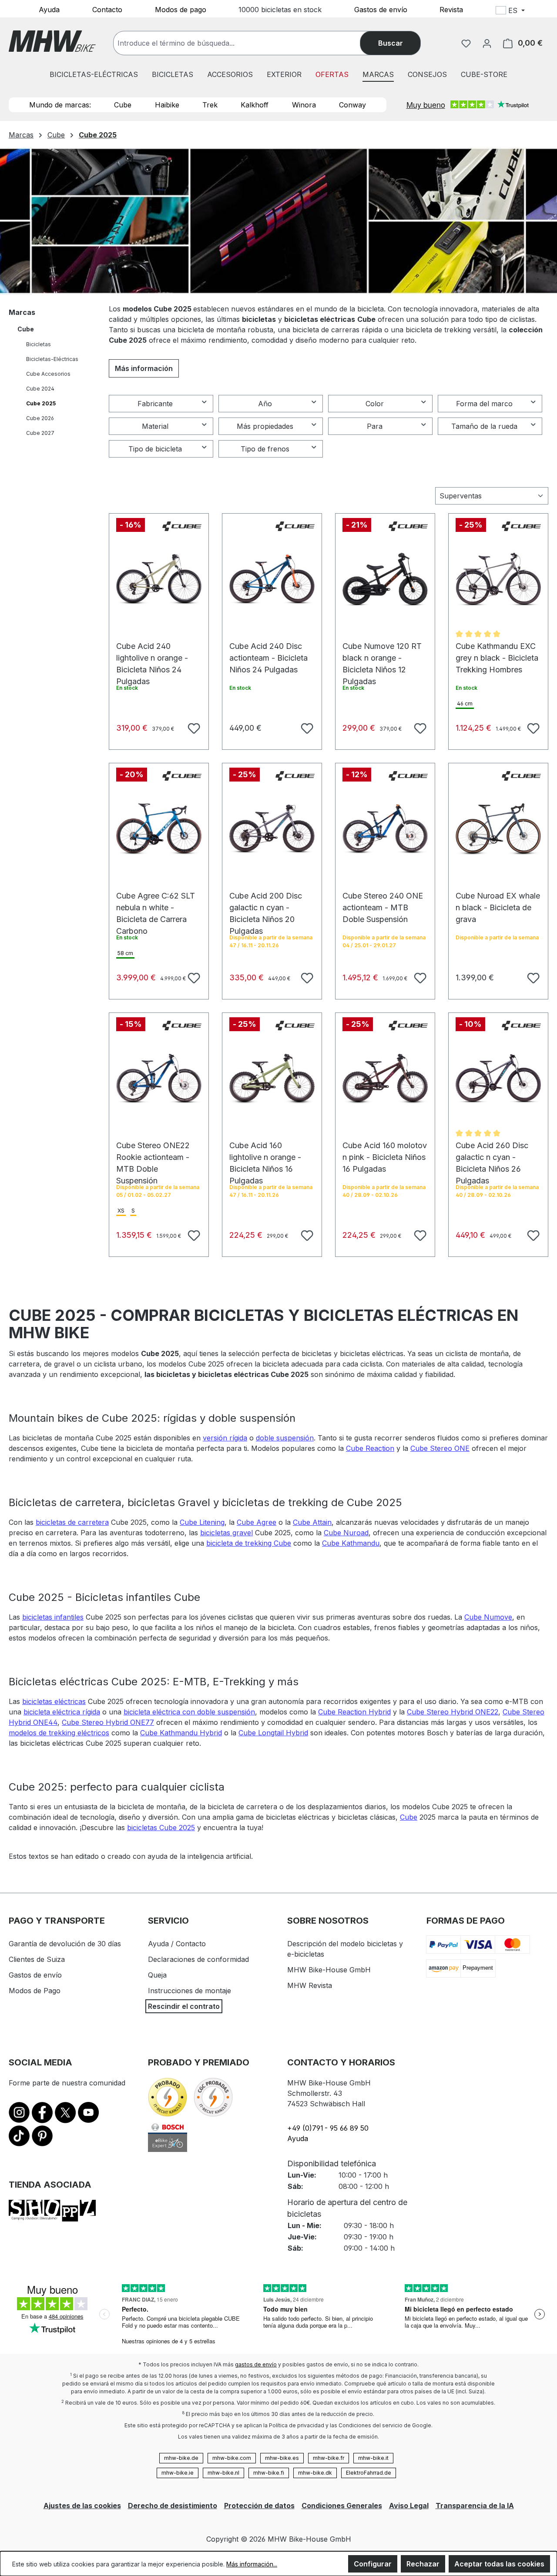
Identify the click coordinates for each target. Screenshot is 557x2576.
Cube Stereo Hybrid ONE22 (453, 1712)
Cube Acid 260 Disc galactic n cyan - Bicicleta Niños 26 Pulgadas (492, 1150)
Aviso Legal (409, 2506)
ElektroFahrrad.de (369, 2473)
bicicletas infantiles (53, 1617)
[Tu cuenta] (487, 43)
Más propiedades (265, 426)
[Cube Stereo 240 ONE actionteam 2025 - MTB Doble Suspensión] (385, 829)
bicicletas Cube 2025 (161, 1828)
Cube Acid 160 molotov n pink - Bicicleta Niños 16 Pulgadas (385, 1150)
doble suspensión (285, 1438)
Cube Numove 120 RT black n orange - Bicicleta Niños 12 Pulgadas (382, 650)
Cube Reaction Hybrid (354, 1712)
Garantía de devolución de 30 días (65, 1944)
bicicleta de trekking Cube (249, 1543)
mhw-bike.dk (315, 2473)
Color (375, 404)
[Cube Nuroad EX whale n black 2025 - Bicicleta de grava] (498, 829)
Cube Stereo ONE (440, 1448)
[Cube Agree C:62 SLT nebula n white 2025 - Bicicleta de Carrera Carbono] (159, 829)
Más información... (252, 2564)
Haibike (167, 105)
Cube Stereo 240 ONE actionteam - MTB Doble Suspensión (383, 900)
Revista (451, 9)
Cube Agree (257, 1522)
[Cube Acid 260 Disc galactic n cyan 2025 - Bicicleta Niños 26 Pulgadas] (498, 1079)
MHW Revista (310, 1985)
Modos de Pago (35, 1991)
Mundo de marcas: (60, 105)
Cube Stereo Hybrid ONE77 (108, 1722)
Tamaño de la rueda (484, 426)
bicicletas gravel (226, 1533)
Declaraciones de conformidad (198, 1959)
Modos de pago (181, 9)
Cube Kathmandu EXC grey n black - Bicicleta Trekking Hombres (497, 650)
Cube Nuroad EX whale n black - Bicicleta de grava (498, 900)
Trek (210, 105)
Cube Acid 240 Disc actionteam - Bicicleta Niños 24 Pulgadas (268, 650)
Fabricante (155, 404)
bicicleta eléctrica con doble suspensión (189, 1712)
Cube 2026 (40, 418)
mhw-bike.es (282, 2458)
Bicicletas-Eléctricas (52, 359)
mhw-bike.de (181, 2458)
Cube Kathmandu (351, 1543)
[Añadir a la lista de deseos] (193, 727)
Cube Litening (202, 1522)
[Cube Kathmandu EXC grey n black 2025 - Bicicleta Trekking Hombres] (498, 579)
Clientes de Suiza (37, 1959)
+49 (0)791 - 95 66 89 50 (328, 2128)
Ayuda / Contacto (177, 1944)
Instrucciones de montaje (190, 1991)
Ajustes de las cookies (82, 2506)
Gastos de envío (381, 9)
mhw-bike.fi (269, 2473)
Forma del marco (484, 404)
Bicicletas (39, 344)
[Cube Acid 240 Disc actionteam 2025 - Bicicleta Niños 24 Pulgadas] (272, 579)
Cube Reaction (370, 1448)
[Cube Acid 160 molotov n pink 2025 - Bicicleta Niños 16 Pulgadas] (385, 1079)
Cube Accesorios (48, 374)
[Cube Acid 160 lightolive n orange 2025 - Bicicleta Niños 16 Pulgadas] (272, 1079)
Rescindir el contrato (184, 2006)
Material (155, 426)
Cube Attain (312, 1522)
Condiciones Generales (342, 2506)
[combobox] (245, 43)
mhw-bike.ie (178, 2473)
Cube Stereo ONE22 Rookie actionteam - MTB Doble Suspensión (153, 1150)
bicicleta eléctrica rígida (62, 1712)
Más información (144, 368)
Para (375, 426)
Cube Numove (488, 1617)
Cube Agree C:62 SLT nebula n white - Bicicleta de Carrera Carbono (156, 900)
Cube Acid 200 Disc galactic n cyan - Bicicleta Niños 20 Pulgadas (266, 900)
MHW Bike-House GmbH (329, 1970)
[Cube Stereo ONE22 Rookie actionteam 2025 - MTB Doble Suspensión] (159, 1079)
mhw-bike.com (232, 2458)
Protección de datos (259, 2506)
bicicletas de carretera (72, 1522)
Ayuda (49, 9)
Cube (123, 105)
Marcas (22, 312)
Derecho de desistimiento (173, 2506)
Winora (304, 105)
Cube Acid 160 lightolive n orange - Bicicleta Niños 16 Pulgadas (265, 1150)
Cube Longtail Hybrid (273, 1733)
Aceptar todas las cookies (499, 2564)
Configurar (373, 2564)
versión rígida (225, 1438)
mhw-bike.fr (329, 2458)
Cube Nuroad (346, 1533)
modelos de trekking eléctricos (59, 1733)
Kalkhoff (255, 105)
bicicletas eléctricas (54, 1701)
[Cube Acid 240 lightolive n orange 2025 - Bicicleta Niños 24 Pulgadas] (159, 579)
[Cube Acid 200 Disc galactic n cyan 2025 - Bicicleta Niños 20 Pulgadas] (272, 829)
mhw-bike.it (373, 2458)
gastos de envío (256, 2364)
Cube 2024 (40, 389)
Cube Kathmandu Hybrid (181, 1733)
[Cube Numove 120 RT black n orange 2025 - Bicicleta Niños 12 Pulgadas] (385, 579)
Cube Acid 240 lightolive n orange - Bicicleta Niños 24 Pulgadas (152, 650)
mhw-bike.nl (223, 2473)
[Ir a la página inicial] (52, 41)
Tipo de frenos (265, 449)
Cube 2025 (41, 403)
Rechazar (423, 2564)
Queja (157, 1975)
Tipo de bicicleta (155, 449)
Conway (352, 105)
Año (265, 404)
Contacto (107, 9)
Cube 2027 (40, 433)
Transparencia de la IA (475, 2506)
